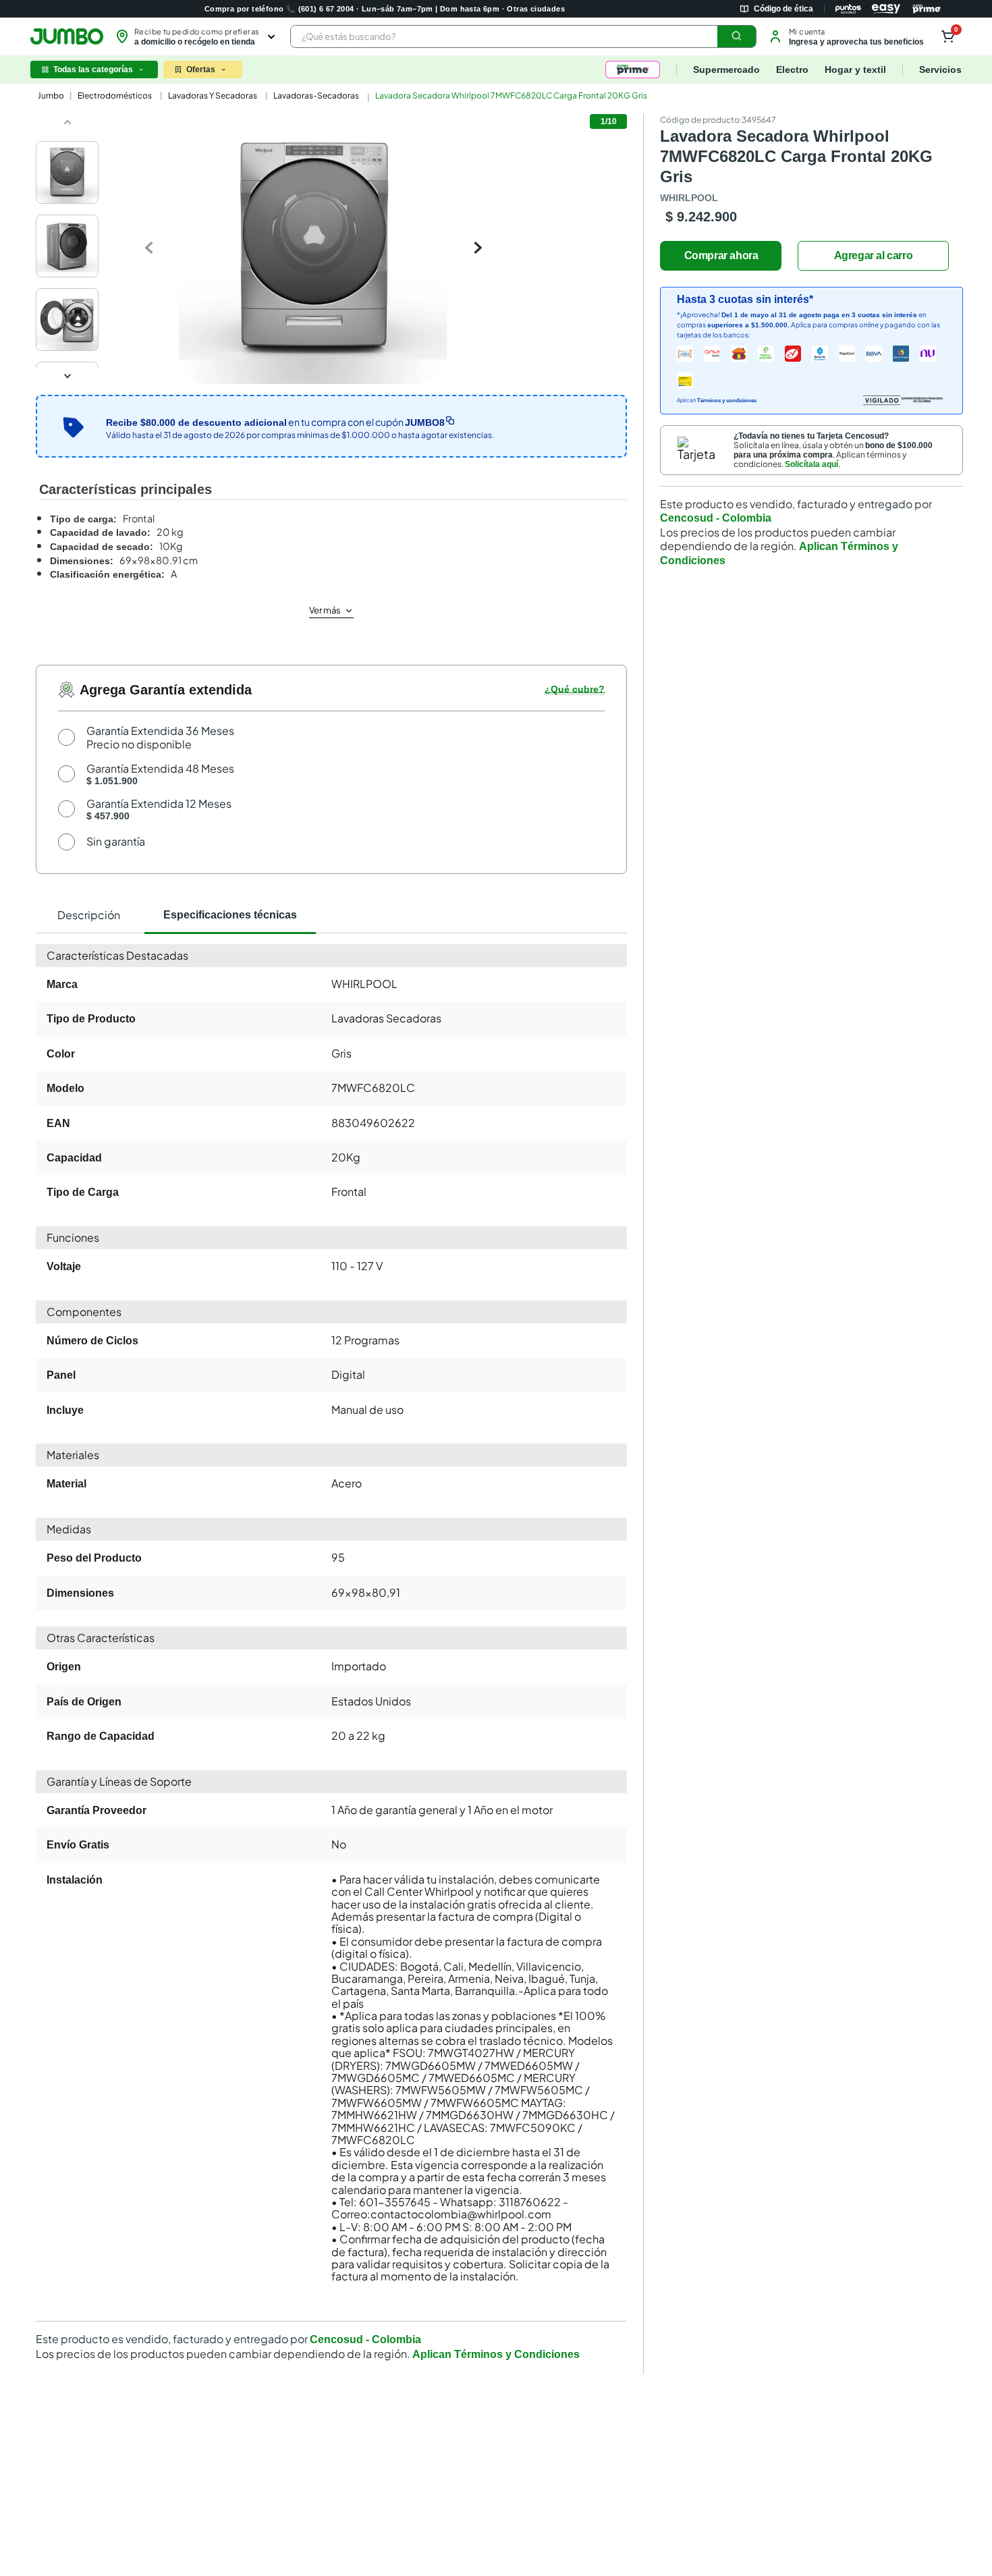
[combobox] (523, 36)
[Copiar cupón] (450, 420)
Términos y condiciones (727, 401)
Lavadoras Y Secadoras (213, 95)
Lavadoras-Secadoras (316, 95)
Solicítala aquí (811, 464)
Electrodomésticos (115, 95)
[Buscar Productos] (737, 36)
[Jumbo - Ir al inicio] (67, 36)
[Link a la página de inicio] (50, 96)
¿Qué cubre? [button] (575, 689)
